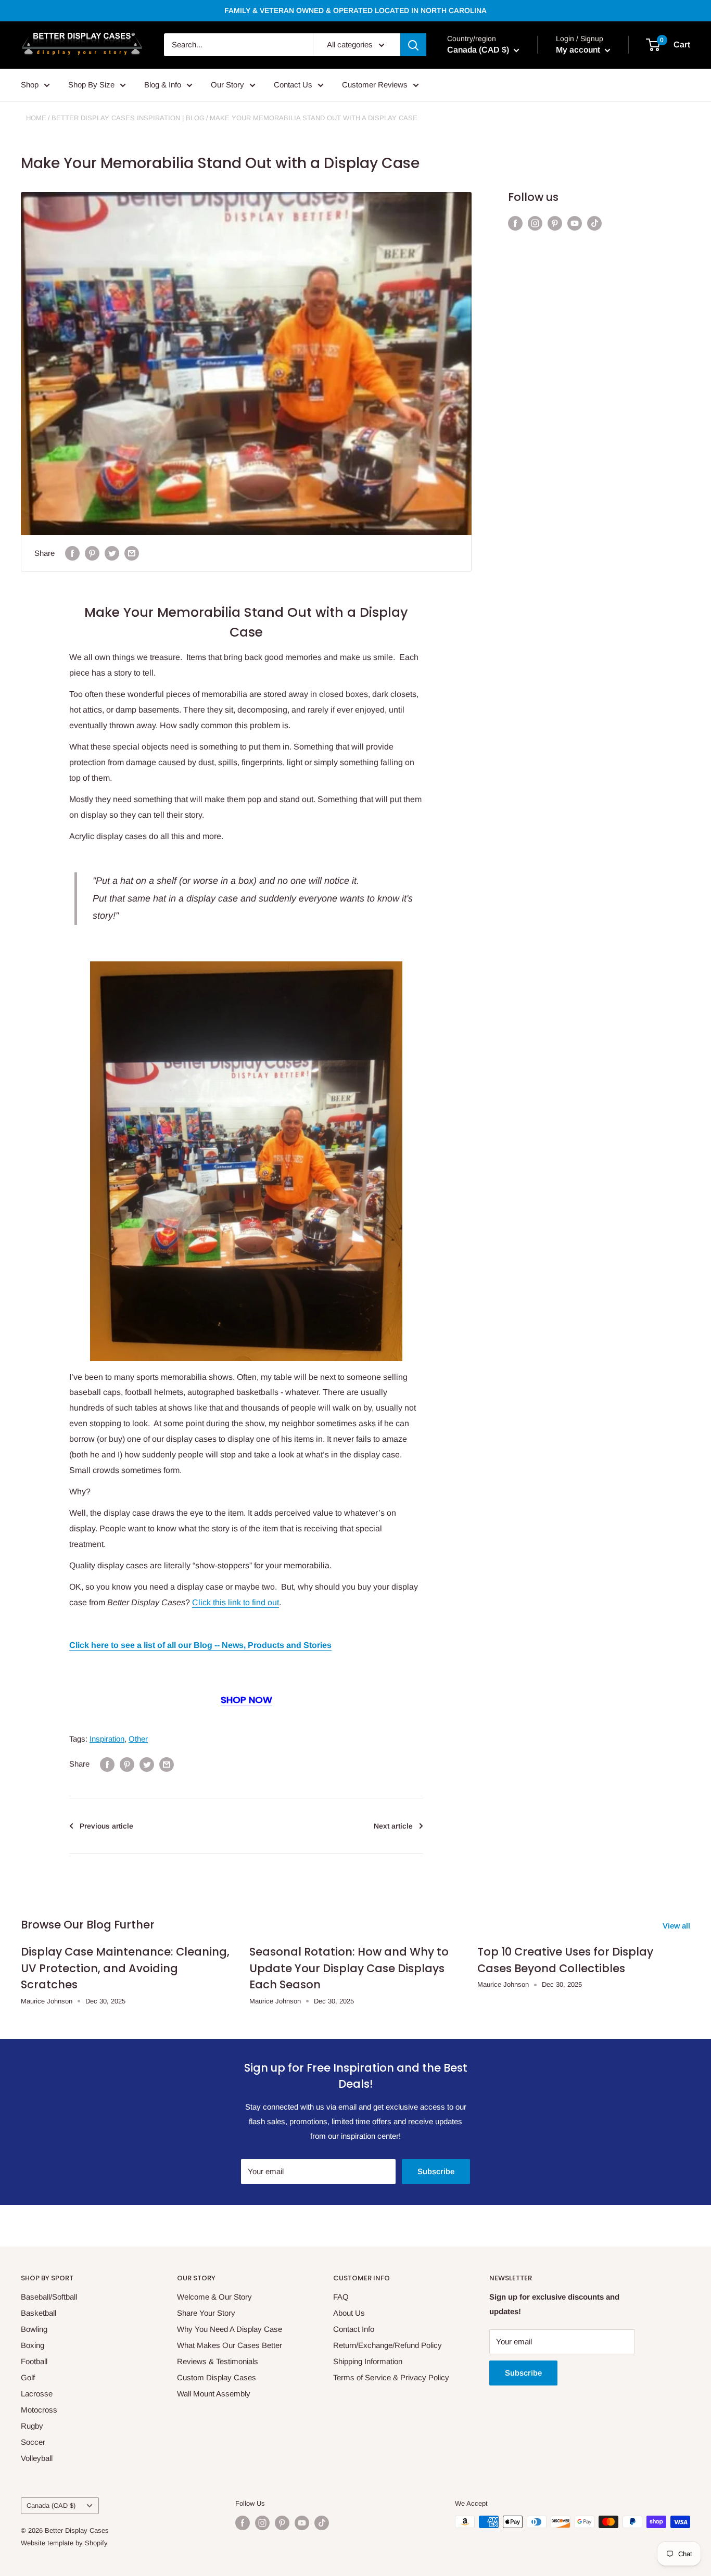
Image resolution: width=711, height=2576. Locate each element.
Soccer (33, 2442)
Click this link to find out (236, 1602)
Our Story (227, 85)
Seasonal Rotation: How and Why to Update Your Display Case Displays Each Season (349, 1968)
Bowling (34, 2329)
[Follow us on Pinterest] (555, 223)
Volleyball (37, 2458)
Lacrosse (37, 2394)
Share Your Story (206, 2313)
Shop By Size (91, 85)
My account (579, 50)
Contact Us (293, 85)
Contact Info (354, 2329)
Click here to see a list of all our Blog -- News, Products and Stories (200, 1645)
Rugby (32, 2426)
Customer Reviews (375, 85)
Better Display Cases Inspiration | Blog (128, 118)
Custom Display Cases (217, 2377)
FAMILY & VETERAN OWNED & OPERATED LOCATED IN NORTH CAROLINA (355, 10)
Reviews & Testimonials (218, 2361)
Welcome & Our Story (214, 2297)
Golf (28, 2377)
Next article (393, 1826)
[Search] (413, 45)
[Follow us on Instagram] (535, 223)
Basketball (39, 2313)
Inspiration (107, 1739)
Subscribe (436, 2171)
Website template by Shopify (64, 2543)
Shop (30, 85)
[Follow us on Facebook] (515, 223)
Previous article (106, 1826)
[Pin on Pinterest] (92, 553)
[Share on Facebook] (72, 553)
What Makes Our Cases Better (230, 2345)
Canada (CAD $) (51, 2505)
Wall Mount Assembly (214, 2394)
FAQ (341, 2297)
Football (34, 2361)
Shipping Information (368, 2361)
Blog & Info (163, 85)
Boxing (33, 2345)
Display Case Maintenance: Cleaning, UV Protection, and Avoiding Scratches (125, 1968)
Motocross (39, 2410)
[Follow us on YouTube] (575, 223)
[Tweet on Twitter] (112, 553)
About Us (349, 2313)
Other (138, 1739)
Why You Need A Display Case (230, 2329)
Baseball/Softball (49, 2297)
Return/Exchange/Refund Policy (388, 2345)
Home (36, 118)
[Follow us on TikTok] (594, 223)
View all (677, 1926)
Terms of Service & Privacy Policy (391, 2377)
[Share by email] (132, 553)
